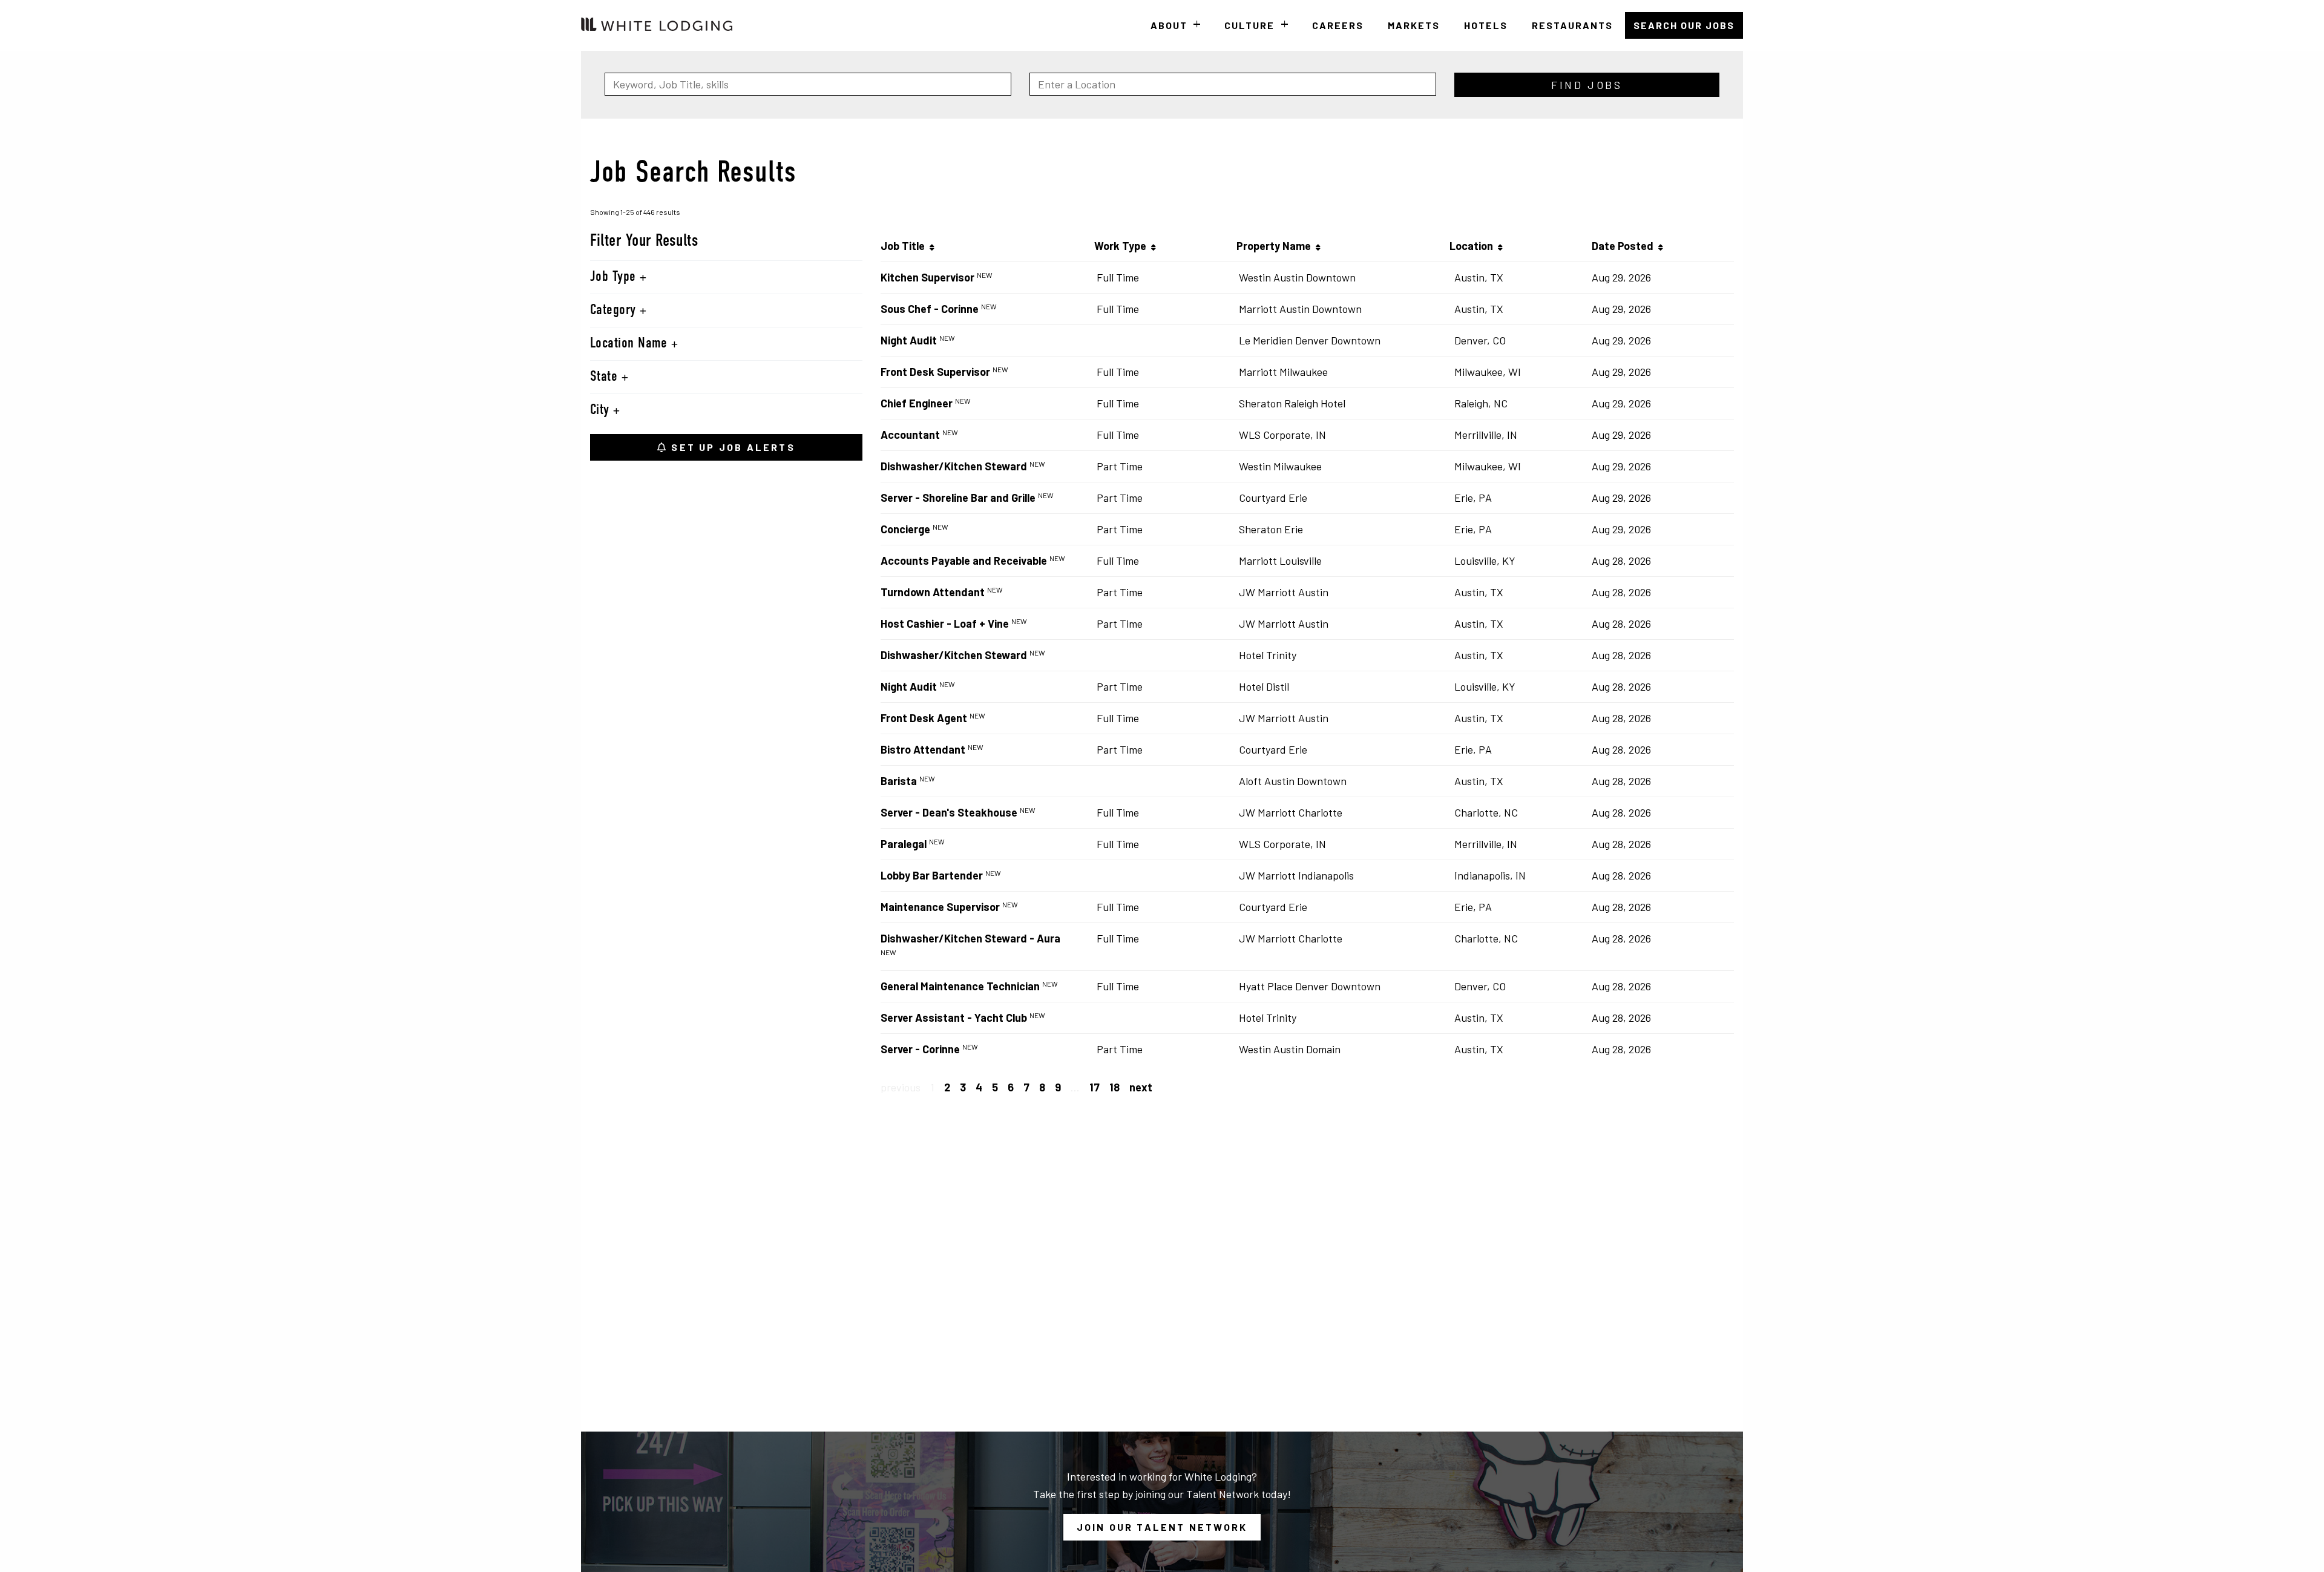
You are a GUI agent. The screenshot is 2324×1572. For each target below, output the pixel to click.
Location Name (631, 344)
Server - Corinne (920, 1049)
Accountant (910, 435)
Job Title (905, 246)
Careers (1338, 25)
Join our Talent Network (1162, 1527)
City (602, 410)
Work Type (1123, 246)
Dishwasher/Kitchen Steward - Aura (970, 938)
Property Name (1276, 246)
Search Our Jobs (1684, 25)
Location (1474, 246)
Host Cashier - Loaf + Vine (945, 623)
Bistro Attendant (923, 749)
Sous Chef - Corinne (930, 309)
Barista (899, 781)
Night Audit (909, 340)
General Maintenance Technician (960, 986)
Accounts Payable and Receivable (964, 561)
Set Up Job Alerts (731, 447)
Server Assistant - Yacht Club (954, 1018)
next (1141, 1087)
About (1169, 25)
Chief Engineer (917, 403)
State (606, 377)
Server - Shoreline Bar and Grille (958, 498)
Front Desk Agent (924, 718)
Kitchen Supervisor (927, 277)
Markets (1414, 25)
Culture (1249, 25)
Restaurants (1572, 25)
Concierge (905, 529)
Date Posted (1625, 246)
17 (1095, 1087)
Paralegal (904, 844)
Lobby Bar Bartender (932, 875)
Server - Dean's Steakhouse (949, 812)
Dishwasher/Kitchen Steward (954, 466)
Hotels (1486, 25)
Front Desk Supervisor (935, 372)
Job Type (615, 277)
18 (1114, 1087)
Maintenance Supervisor (940, 907)
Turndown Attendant (933, 592)
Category (615, 311)
